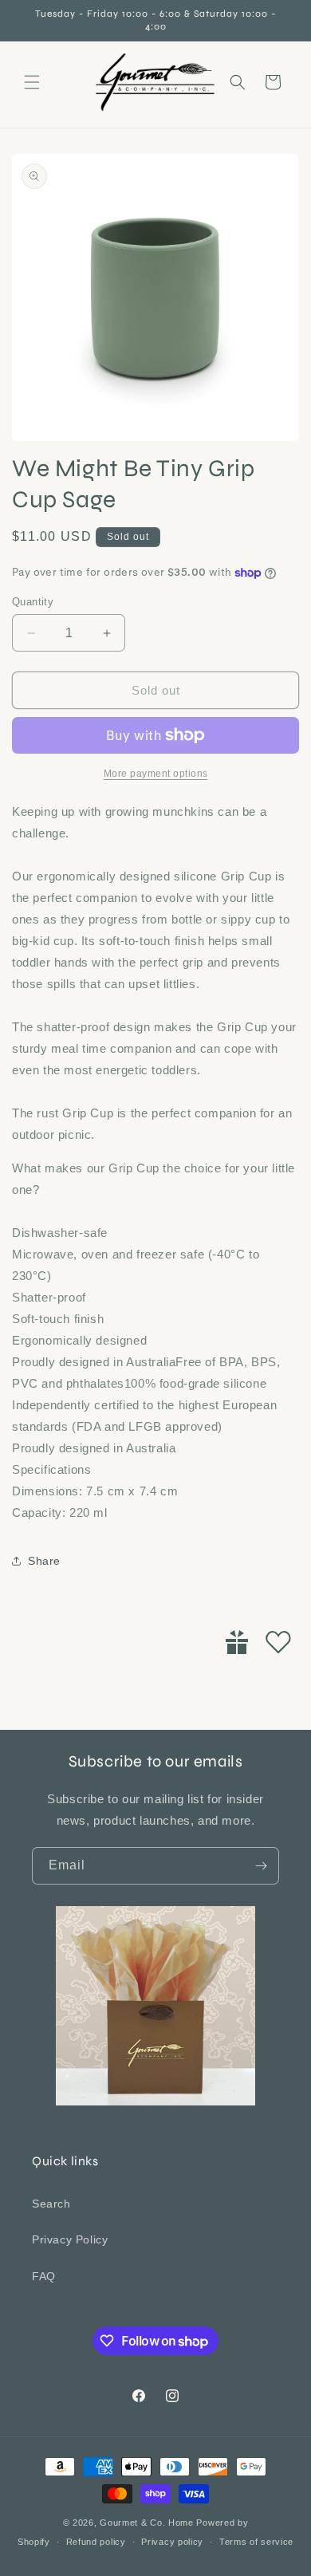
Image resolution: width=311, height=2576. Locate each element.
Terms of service (256, 2542)
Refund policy (96, 2542)
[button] (32, 82)
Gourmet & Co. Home (147, 2523)
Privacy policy (172, 2542)
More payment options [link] (156, 774)
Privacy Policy (70, 2239)
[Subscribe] (261, 1866)
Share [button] (44, 1561)
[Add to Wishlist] (278, 1642)
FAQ (44, 2276)
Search (51, 2204)
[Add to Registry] (237, 1642)
